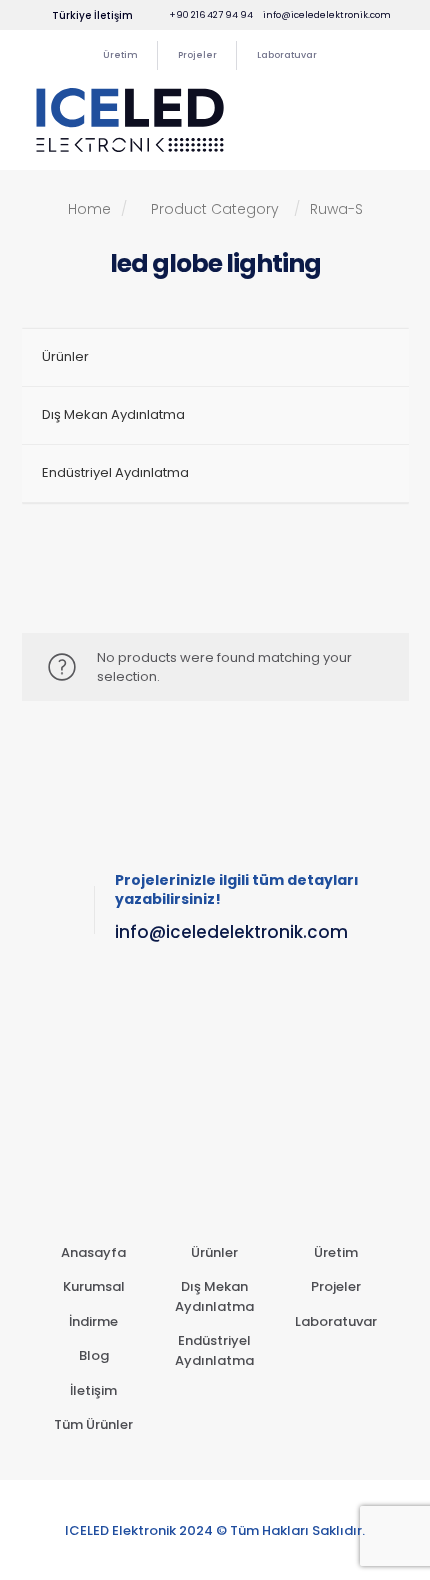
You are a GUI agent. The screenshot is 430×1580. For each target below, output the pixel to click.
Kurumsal (94, 1286)
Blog (94, 1355)
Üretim (336, 1252)
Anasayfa (93, 1252)
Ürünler (214, 1252)
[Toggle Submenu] (374, 415)
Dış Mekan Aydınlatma (214, 1296)
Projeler (336, 1286)
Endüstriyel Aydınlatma (214, 1350)
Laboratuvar (336, 1321)
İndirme (93, 1321)
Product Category (215, 209)
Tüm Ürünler (93, 1424)
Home (97, 209)
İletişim (93, 1390)
